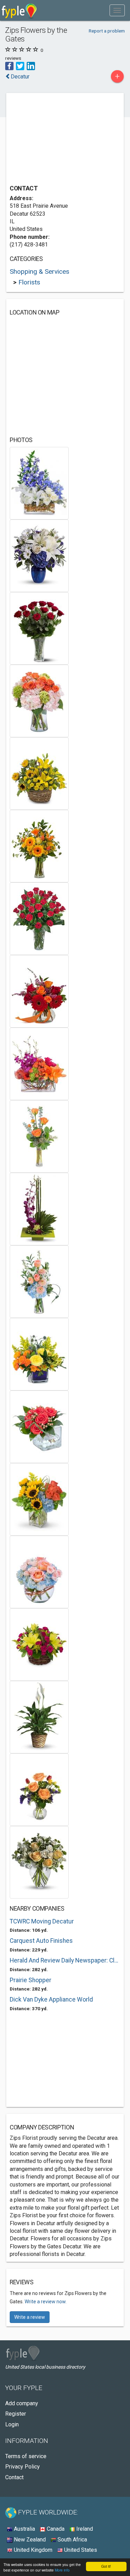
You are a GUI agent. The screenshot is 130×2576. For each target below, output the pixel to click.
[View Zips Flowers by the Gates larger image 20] (39, 1862)
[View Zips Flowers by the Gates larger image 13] (39, 1354)
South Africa (72, 2540)
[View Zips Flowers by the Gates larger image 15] (39, 1499)
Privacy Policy (23, 2467)
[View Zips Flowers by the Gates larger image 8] (39, 991)
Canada (55, 2529)
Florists (29, 282)
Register (16, 2414)
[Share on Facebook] (9, 65)
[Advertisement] (62, 140)
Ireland (84, 2529)
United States (80, 2550)
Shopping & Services (40, 271)
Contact (14, 2477)
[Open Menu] (117, 10)
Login (12, 2424)
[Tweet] (20, 65)
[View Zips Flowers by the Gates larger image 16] (39, 1572)
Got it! (106, 2566)
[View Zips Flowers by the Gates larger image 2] (39, 556)
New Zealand (29, 2540)
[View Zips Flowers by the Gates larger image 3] (39, 628)
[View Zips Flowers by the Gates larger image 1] (39, 483)
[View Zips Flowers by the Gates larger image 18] (39, 1717)
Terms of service (26, 2456)
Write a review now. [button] (46, 2302)
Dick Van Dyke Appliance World (51, 1999)
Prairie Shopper (31, 1980)
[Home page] (19, 10)
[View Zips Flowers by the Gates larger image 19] (39, 1790)
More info (62, 2570)
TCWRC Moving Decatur (42, 1921)
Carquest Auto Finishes (41, 1941)
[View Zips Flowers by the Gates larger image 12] (39, 1281)
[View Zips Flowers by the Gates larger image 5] (39, 773)
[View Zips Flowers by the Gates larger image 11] (39, 1209)
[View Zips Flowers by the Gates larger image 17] (39, 1644)
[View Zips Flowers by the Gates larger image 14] (39, 1427)
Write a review (30, 2317)
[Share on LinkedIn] (31, 65)
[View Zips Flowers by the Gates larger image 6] (39, 846)
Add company (22, 2403)
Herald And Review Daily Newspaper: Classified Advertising (65, 1960)
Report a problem (107, 31)
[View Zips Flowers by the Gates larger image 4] (39, 701)
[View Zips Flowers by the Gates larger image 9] (39, 1064)
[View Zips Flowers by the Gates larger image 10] (39, 1136)
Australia (24, 2529)
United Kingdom (32, 2550)
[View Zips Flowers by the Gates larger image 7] (39, 919)
